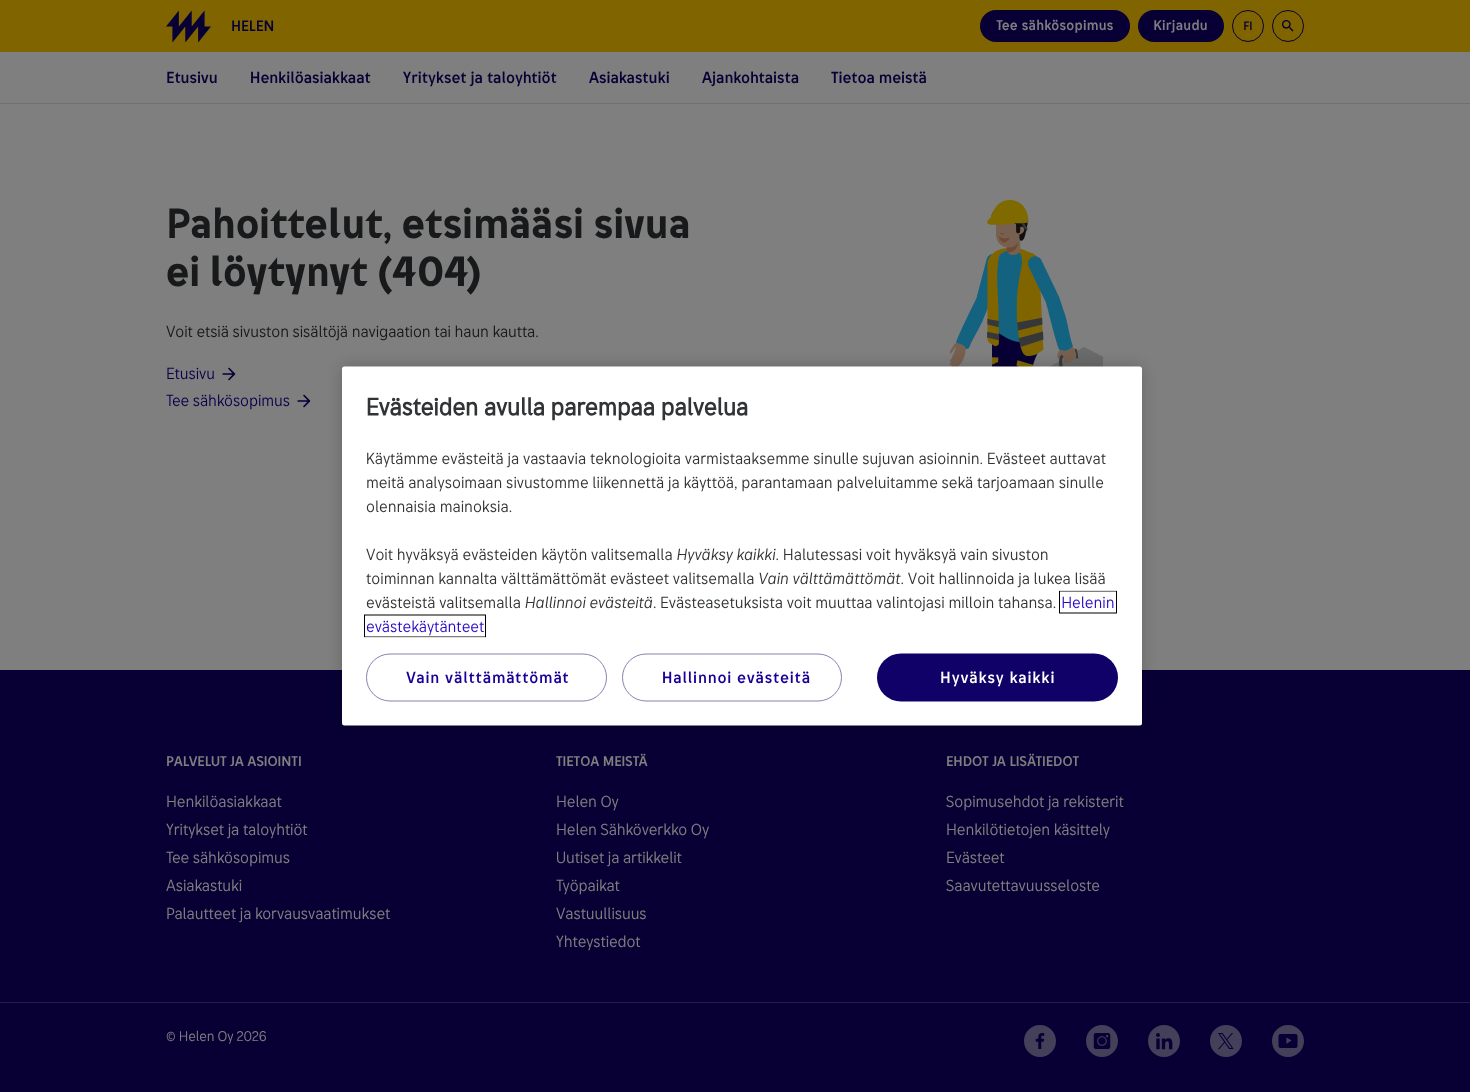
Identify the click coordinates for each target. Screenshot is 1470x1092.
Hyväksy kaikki (997, 677)
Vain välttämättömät (487, 677)
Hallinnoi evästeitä (736, 677)
